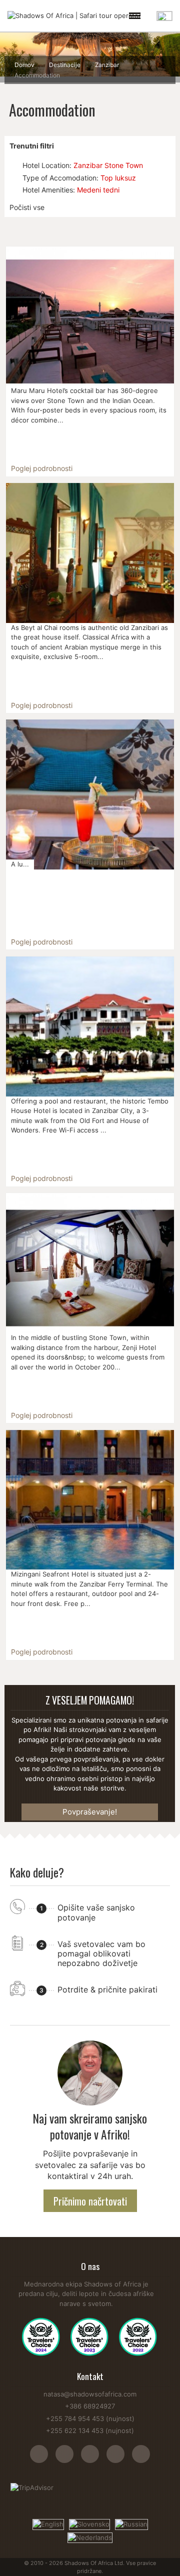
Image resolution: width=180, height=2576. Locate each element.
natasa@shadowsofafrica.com (90, 2394)
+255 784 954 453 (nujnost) (90, 2418)
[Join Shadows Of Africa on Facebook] (68, 2459)
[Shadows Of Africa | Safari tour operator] (74, 16)
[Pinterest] (119, 2459)
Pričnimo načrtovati (90, 2201)
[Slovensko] (89, 2523)
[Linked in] (141, 2459)
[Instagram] (43, 2459)
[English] (48, 2523)
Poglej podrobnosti (42, 468)
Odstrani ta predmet (14, 165)
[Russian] (131, 2523)
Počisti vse (27, 207)
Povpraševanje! (90, 1812)
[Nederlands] (90, 2537)
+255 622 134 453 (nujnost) (90, 2430)
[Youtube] (94, 2459)
